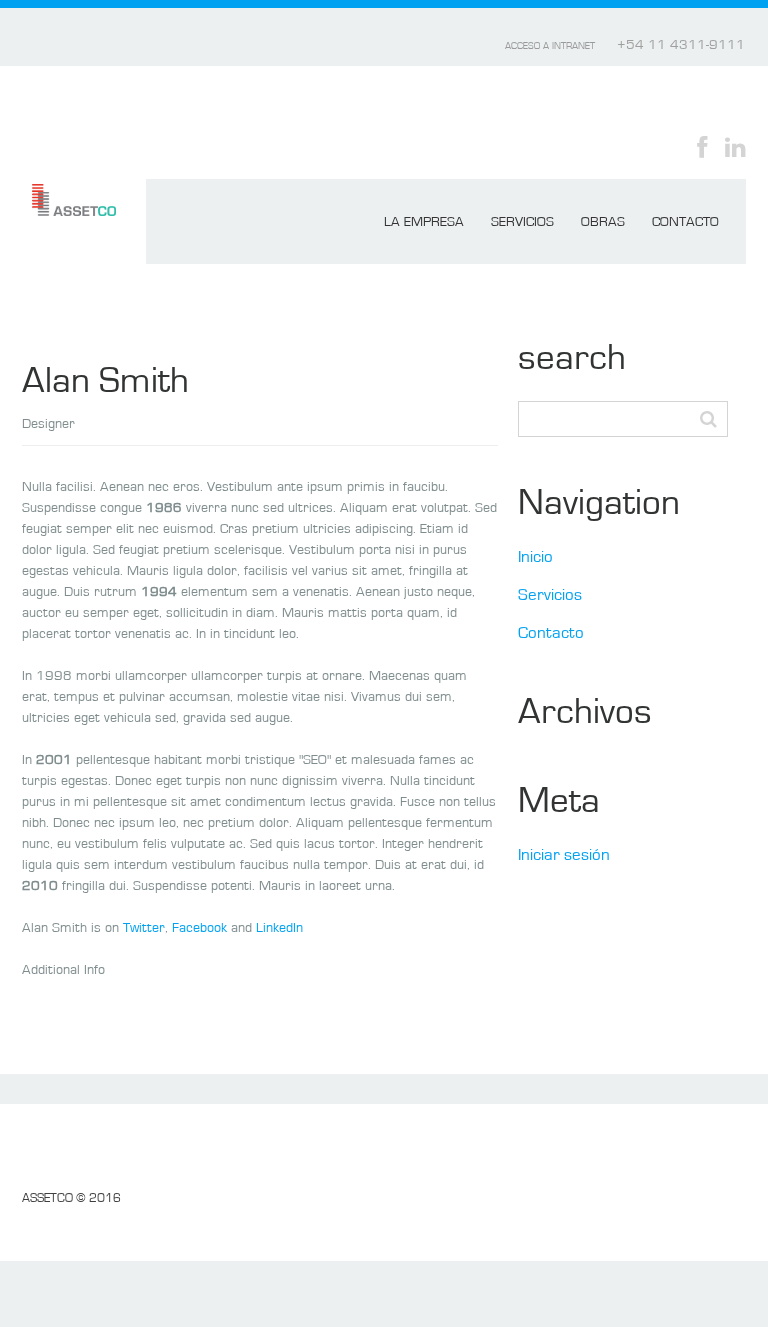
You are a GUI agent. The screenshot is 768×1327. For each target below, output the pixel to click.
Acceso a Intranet (550, 46)
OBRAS (603, 223)
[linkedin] (735, 146)
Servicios (550, 596)
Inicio (535, 558)
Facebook (199, 929)
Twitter (144, 929)
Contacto (551, 634)
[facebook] (702, 146)
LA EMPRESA (424, 223)
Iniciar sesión (564, 856)
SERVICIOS (522, 223)
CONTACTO (685, 223)
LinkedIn (279, 929)
